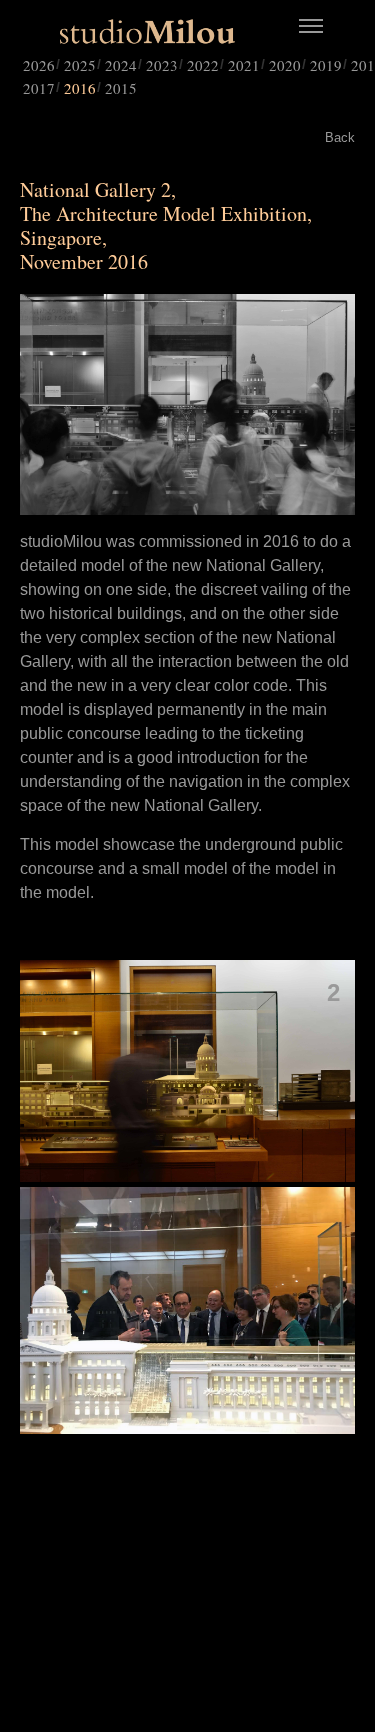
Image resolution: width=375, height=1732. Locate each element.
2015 (121, 88)
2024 (121, 65)
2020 (285, 65)
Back (340, 137)
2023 (162, 65)
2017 (39, 88)
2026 (39, 65)
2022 (203, 65)
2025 (80, 65)
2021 (244, 65)
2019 (326, 65)
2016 (80, 88)
